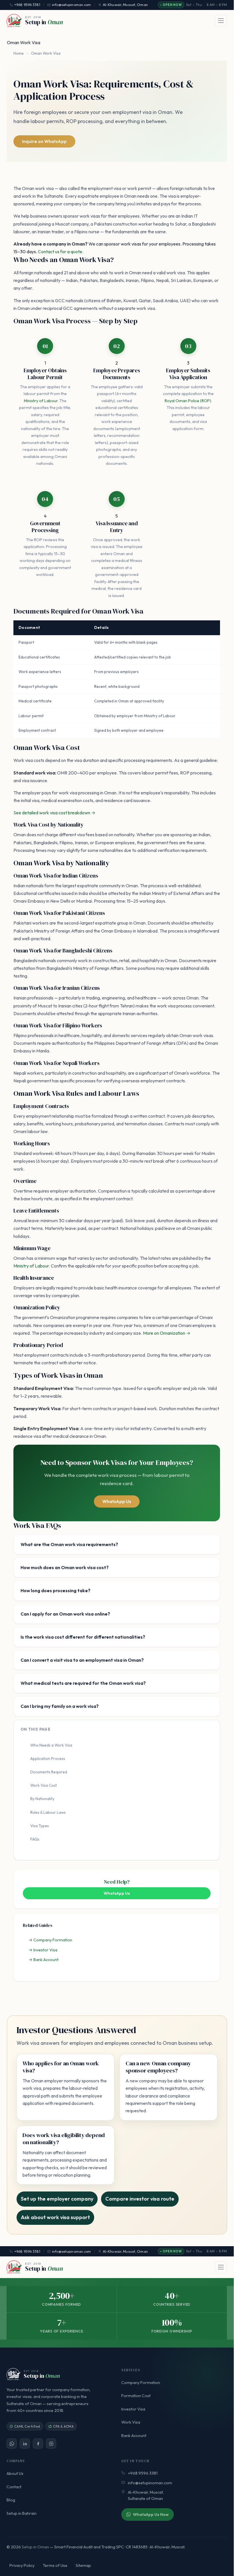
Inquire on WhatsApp (44, 141)
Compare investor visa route (140, 2199)
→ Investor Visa (43, 1950)
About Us (15, 2473)
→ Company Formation (50, 1940)
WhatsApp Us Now (151, 2514)
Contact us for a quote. (61, 252)
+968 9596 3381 (27, 2251)
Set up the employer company (57, 2199)
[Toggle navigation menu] (221, 21)
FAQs (35, 1839)
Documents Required (49, 1772)
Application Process (48, 1759)
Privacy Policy (22, 2565)
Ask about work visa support (55, 2217)
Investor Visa (133, 2409)
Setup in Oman (35, 2547)
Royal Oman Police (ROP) (188, 401)
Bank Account (134, 2436)
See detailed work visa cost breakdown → (54, 813)
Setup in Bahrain (22, 2513)
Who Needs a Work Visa (51, 1745)
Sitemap (83, 2565)
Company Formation (141, 2383)
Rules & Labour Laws (48, 1812)
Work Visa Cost (44, 1785)
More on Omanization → (167, 1333)
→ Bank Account (44, 1960)
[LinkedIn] (25, 2444)
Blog (11, 2500)
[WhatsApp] (12, 2444)
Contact (14, 2487)
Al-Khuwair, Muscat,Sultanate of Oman (146, 2495)
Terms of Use (55, 2565)
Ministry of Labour (41, 401)
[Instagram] (51, 2444)
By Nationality (42, 1799)
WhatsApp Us (117, 1501)
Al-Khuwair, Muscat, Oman (125, 2251)
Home (19, 53)
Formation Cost (136, 2396)
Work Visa (131, 2422)
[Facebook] (38, 2444)
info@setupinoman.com (71, 2251)
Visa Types (40, 1826)
